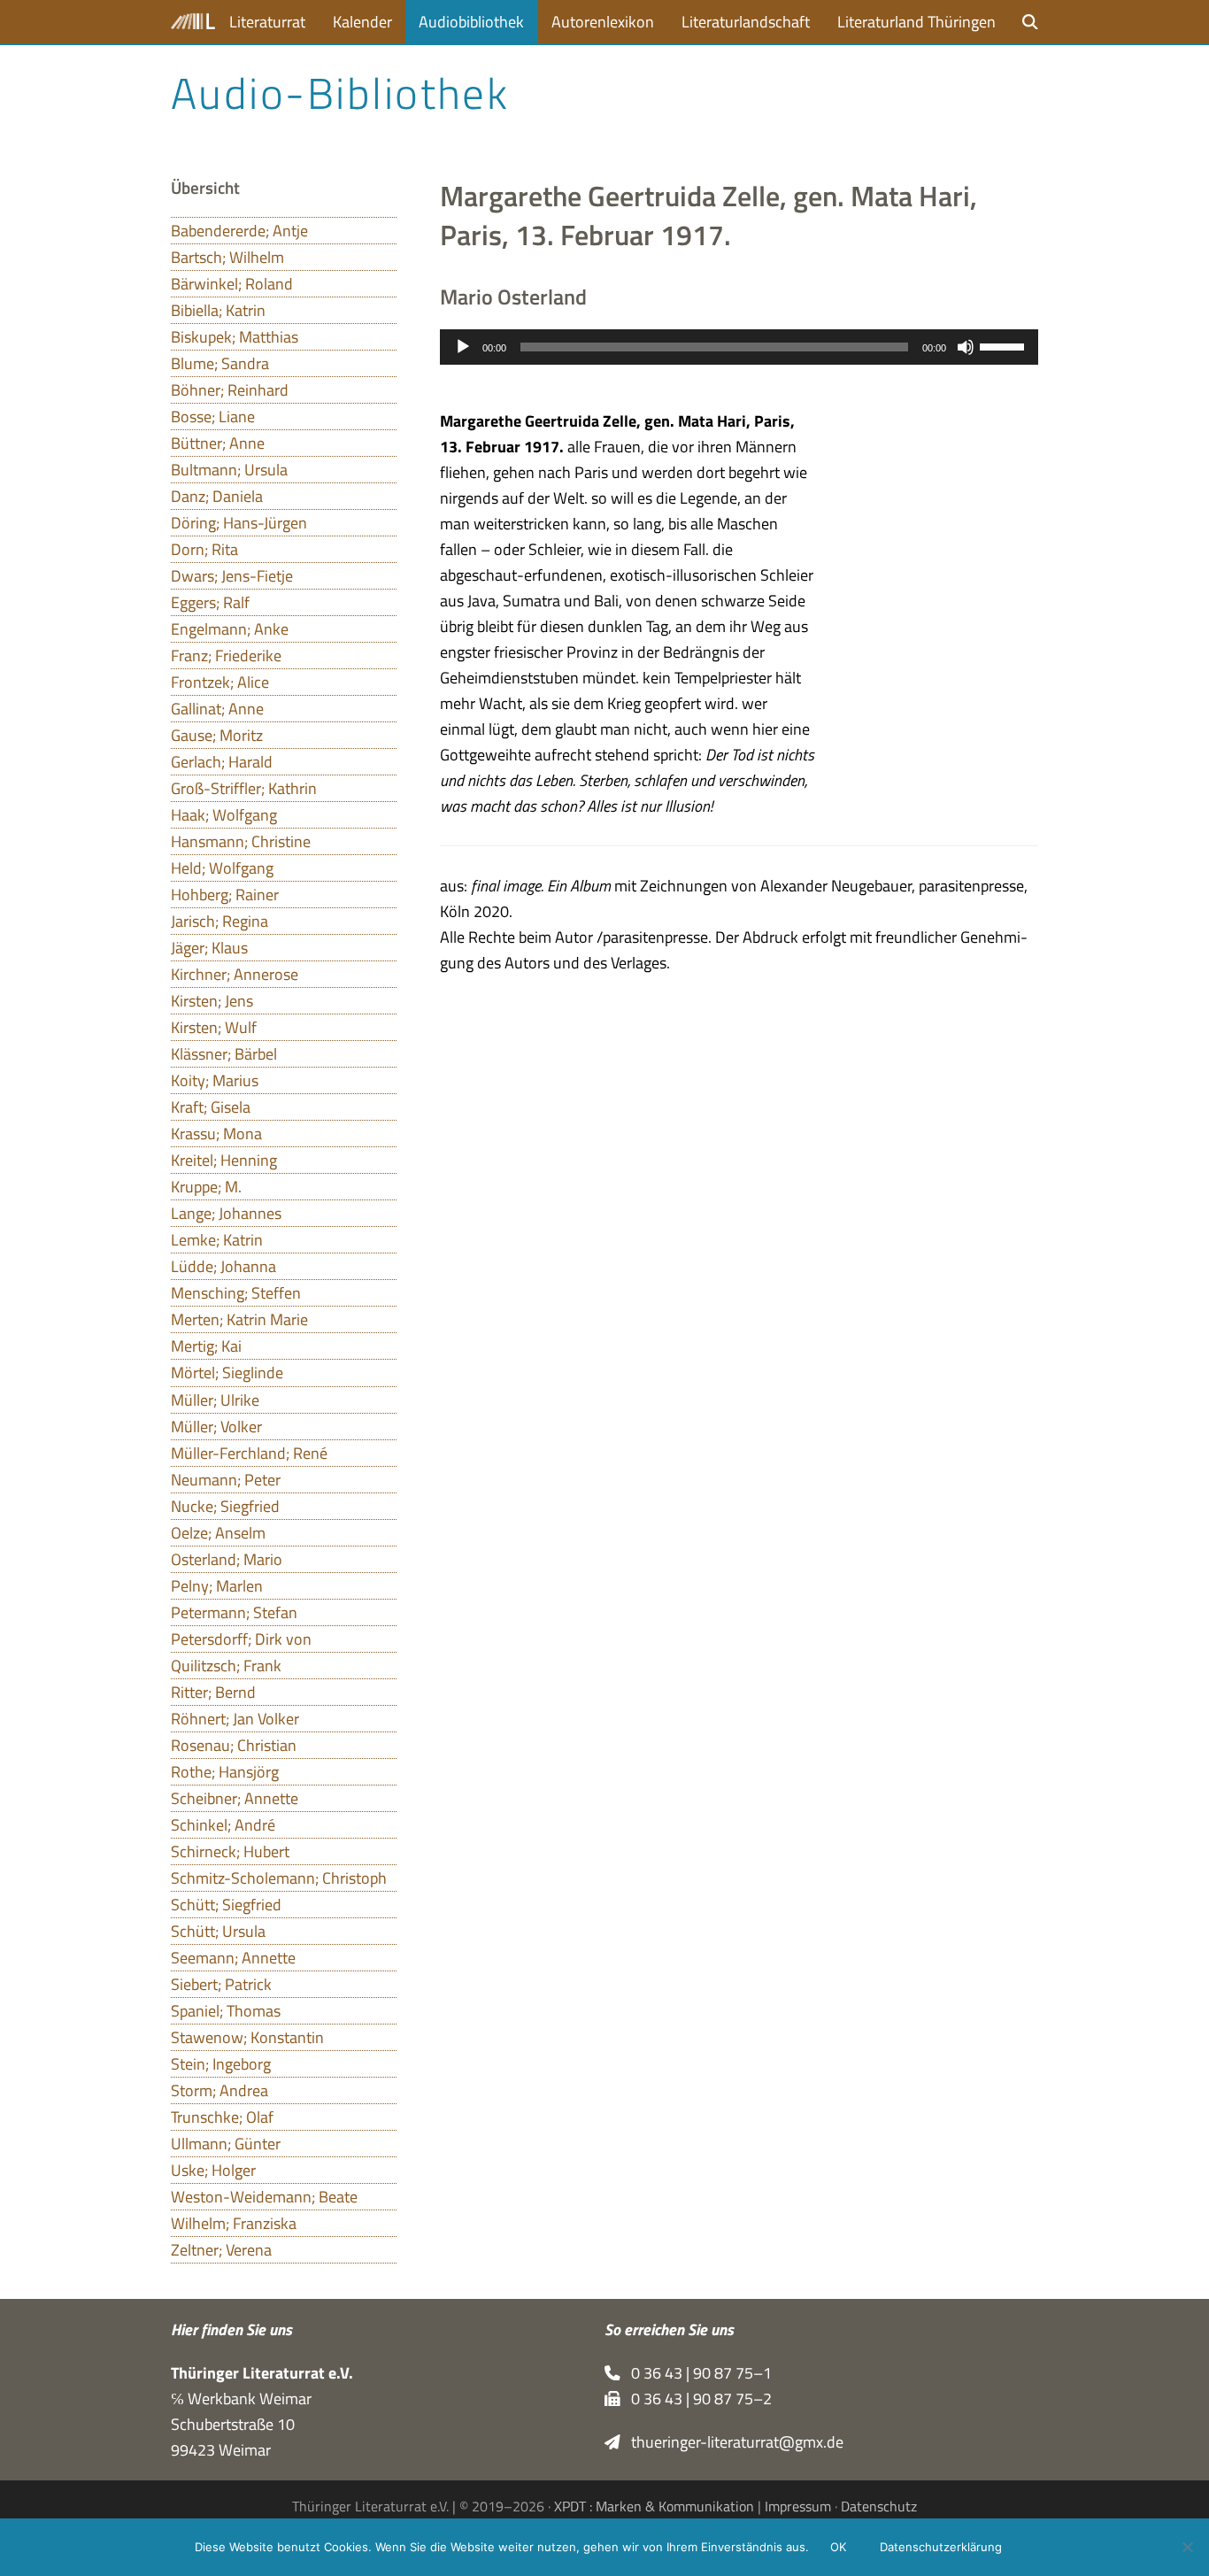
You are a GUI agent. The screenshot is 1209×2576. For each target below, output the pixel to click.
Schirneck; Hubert (230, 1851)
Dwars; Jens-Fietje (232, 576)
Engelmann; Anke (230, 629)
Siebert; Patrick (221, 1984)
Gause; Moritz (217, 735)
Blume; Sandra (220, 363)
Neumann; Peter (226, 1480)
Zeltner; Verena (221, 2250)
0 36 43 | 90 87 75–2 (696, 2399)
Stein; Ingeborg (221, 2064)
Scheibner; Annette (235, 1798)
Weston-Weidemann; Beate (264, 2197)
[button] (1030, 22)
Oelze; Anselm (218, 1533)
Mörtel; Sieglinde (227, 1373)
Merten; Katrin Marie (239, 1319)
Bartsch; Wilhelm (227, 257)
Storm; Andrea (219, 2090)
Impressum (798, 2506)
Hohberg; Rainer (225, 895)
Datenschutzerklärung (941, 2547)
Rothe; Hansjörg (225, 1772)
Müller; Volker (216, 1427)
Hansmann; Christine (241, 841)
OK (838, 2547)
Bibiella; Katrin (218, 310)
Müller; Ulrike (215, 1400)
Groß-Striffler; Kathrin (244, 788)
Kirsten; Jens (212, 1001)
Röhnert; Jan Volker (235, 1719)
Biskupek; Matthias (235, 337)
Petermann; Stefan (234, 1612)
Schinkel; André (223, 1825)
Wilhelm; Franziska (234, 2223)
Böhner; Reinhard (230, 390)
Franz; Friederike (226, 656)
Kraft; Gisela (211, 1107)
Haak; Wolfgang (224, 815)
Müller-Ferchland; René (249, 1453)
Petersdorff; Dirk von (241, 1639)
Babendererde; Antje (239, 231)
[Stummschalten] (966, 347)
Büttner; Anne (218, 443)
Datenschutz (879, 2506)
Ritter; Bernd (213, 1692)
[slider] (1005, 345)
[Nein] (1187, 2547)
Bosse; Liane (213, 416)
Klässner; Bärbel (224, 1054)
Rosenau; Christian (234, 1745)
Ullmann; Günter (226, 2144)
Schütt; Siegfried (226, 1905)
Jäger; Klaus (209, 948)
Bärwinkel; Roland (232, 284)
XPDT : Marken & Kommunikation (654, 2506)
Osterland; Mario (227, 1559)
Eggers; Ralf (210, 602)
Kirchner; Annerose (235, 974)
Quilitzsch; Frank (226, 1666)
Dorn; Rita (204, 549)
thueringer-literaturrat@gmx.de (732, 2442)
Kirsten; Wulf (214, 1027)
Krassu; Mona (216, 1134)
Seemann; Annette (233, 1958)
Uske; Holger (213, 2170)
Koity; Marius (215, 1080)
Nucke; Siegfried (225, 1506)
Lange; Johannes (226, 1213)
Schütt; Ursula (218, 1931)
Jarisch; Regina (219, 921)
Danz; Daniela (217, 496)
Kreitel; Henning (224, 1160)
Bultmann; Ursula (229, 470)
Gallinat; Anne (217, 709)
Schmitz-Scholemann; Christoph (279, 1878)
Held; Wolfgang (222, 868)
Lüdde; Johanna (223, 1266)
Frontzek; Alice (220, 682)
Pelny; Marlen (217, 1586)
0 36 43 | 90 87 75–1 (696, 2373)
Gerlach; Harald (222, 762)
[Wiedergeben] (463, 347)
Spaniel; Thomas (226, 2011)
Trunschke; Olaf (222, 2117)
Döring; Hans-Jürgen (239, 523)
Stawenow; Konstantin (247, 2037)
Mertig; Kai (206, 1346)
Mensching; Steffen (236, 1293)
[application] (739, 347)
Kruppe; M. (206, 1187)
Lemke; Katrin (217, 1240)
